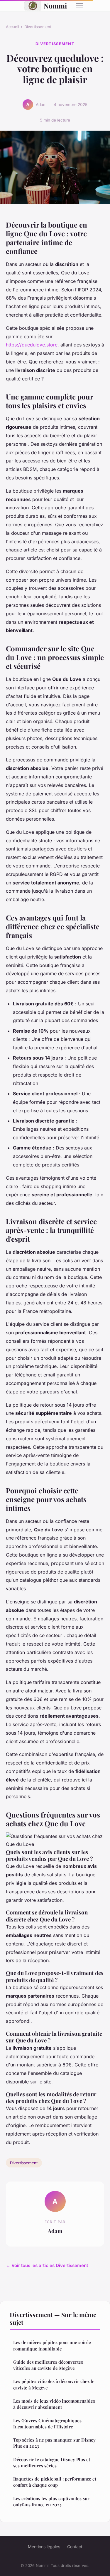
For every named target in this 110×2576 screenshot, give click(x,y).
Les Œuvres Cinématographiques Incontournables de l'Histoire (47, 2424)
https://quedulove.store (32, 345)
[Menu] (80, 6)
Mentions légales (44, 2547)
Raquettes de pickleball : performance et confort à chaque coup (55, 2482)
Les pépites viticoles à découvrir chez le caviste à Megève (54, 2384)
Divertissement (38, 27)
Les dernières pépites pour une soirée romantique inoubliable (52, 2345)
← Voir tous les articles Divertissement (47, 2265)
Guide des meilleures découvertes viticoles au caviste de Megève (48, 2365)
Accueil (12, 27)
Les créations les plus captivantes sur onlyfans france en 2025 (51, 2501)
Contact (75, 2547)
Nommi (55, 6)
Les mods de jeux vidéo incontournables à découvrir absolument (54, 2404)
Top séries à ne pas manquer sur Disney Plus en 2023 (54, 2443)
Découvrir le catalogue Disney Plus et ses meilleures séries (52, 2463)
